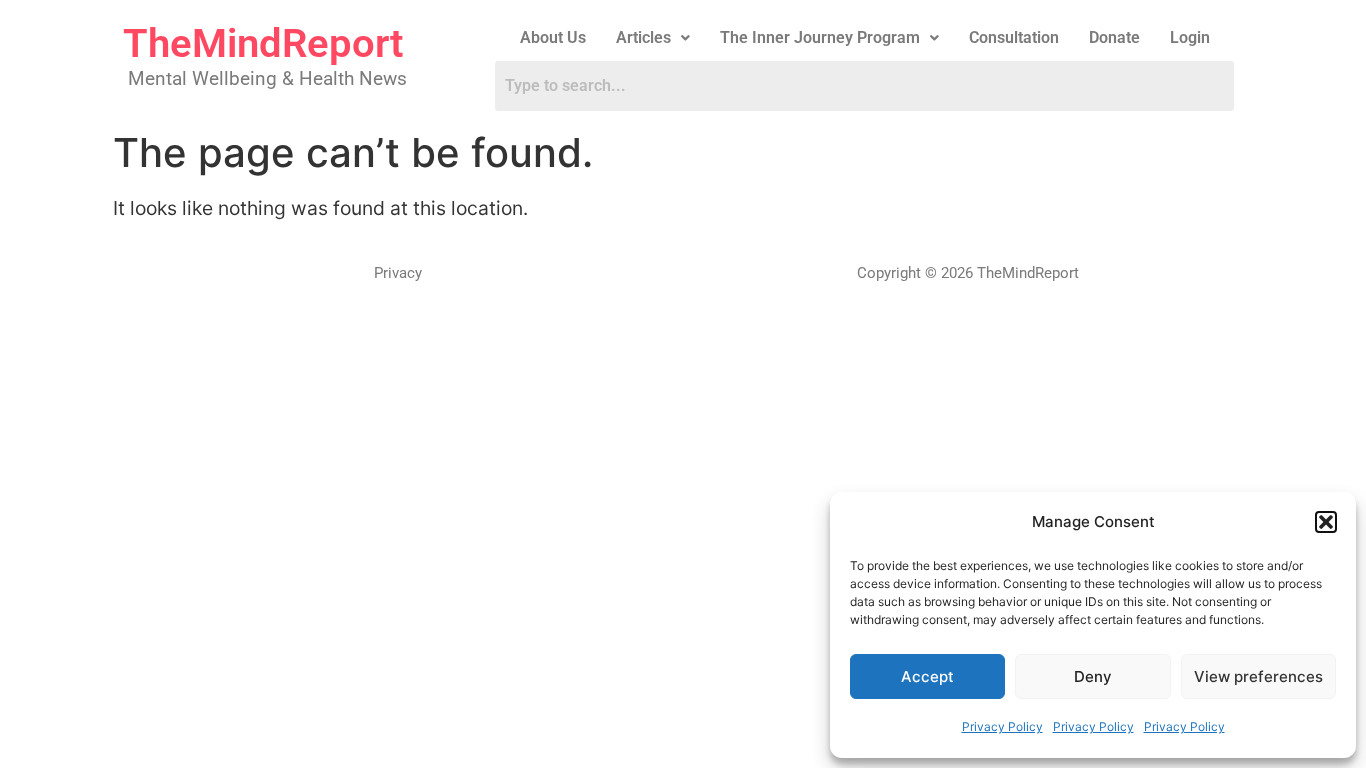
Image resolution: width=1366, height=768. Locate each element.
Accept (927, 676)
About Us (553, 37)
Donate (1114, 37)
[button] (1326, 522)
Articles (643, 37)
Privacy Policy (1002, 726)
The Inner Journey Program (820, 37)
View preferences (1258, 676)
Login (1190, 37)
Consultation (1014, 37)
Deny (1093, 676)
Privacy (398, 273)
